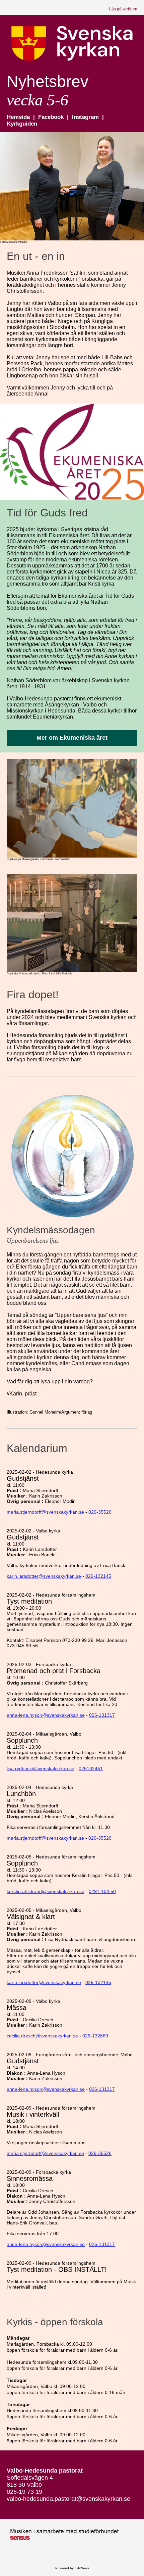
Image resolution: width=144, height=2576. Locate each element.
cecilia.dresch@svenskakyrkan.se (42, 2036)
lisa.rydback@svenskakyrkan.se (41, 1768)
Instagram (86, 117)
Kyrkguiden (22, 124)
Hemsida (19, 117)
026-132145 (98, 1576)
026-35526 (100, 1512)
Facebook (52, 117)
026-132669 (95, 2036)
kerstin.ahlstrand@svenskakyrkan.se (46, 1891)
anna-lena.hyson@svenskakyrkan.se (46, 1715)
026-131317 (102, 1715)
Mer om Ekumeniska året (72, 738)
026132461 (91, 1768)
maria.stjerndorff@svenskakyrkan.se (45, 1512)
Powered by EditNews (72, 2568)
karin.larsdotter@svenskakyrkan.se (44, 1576)
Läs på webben (123, 9)
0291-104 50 (102, 1891)
